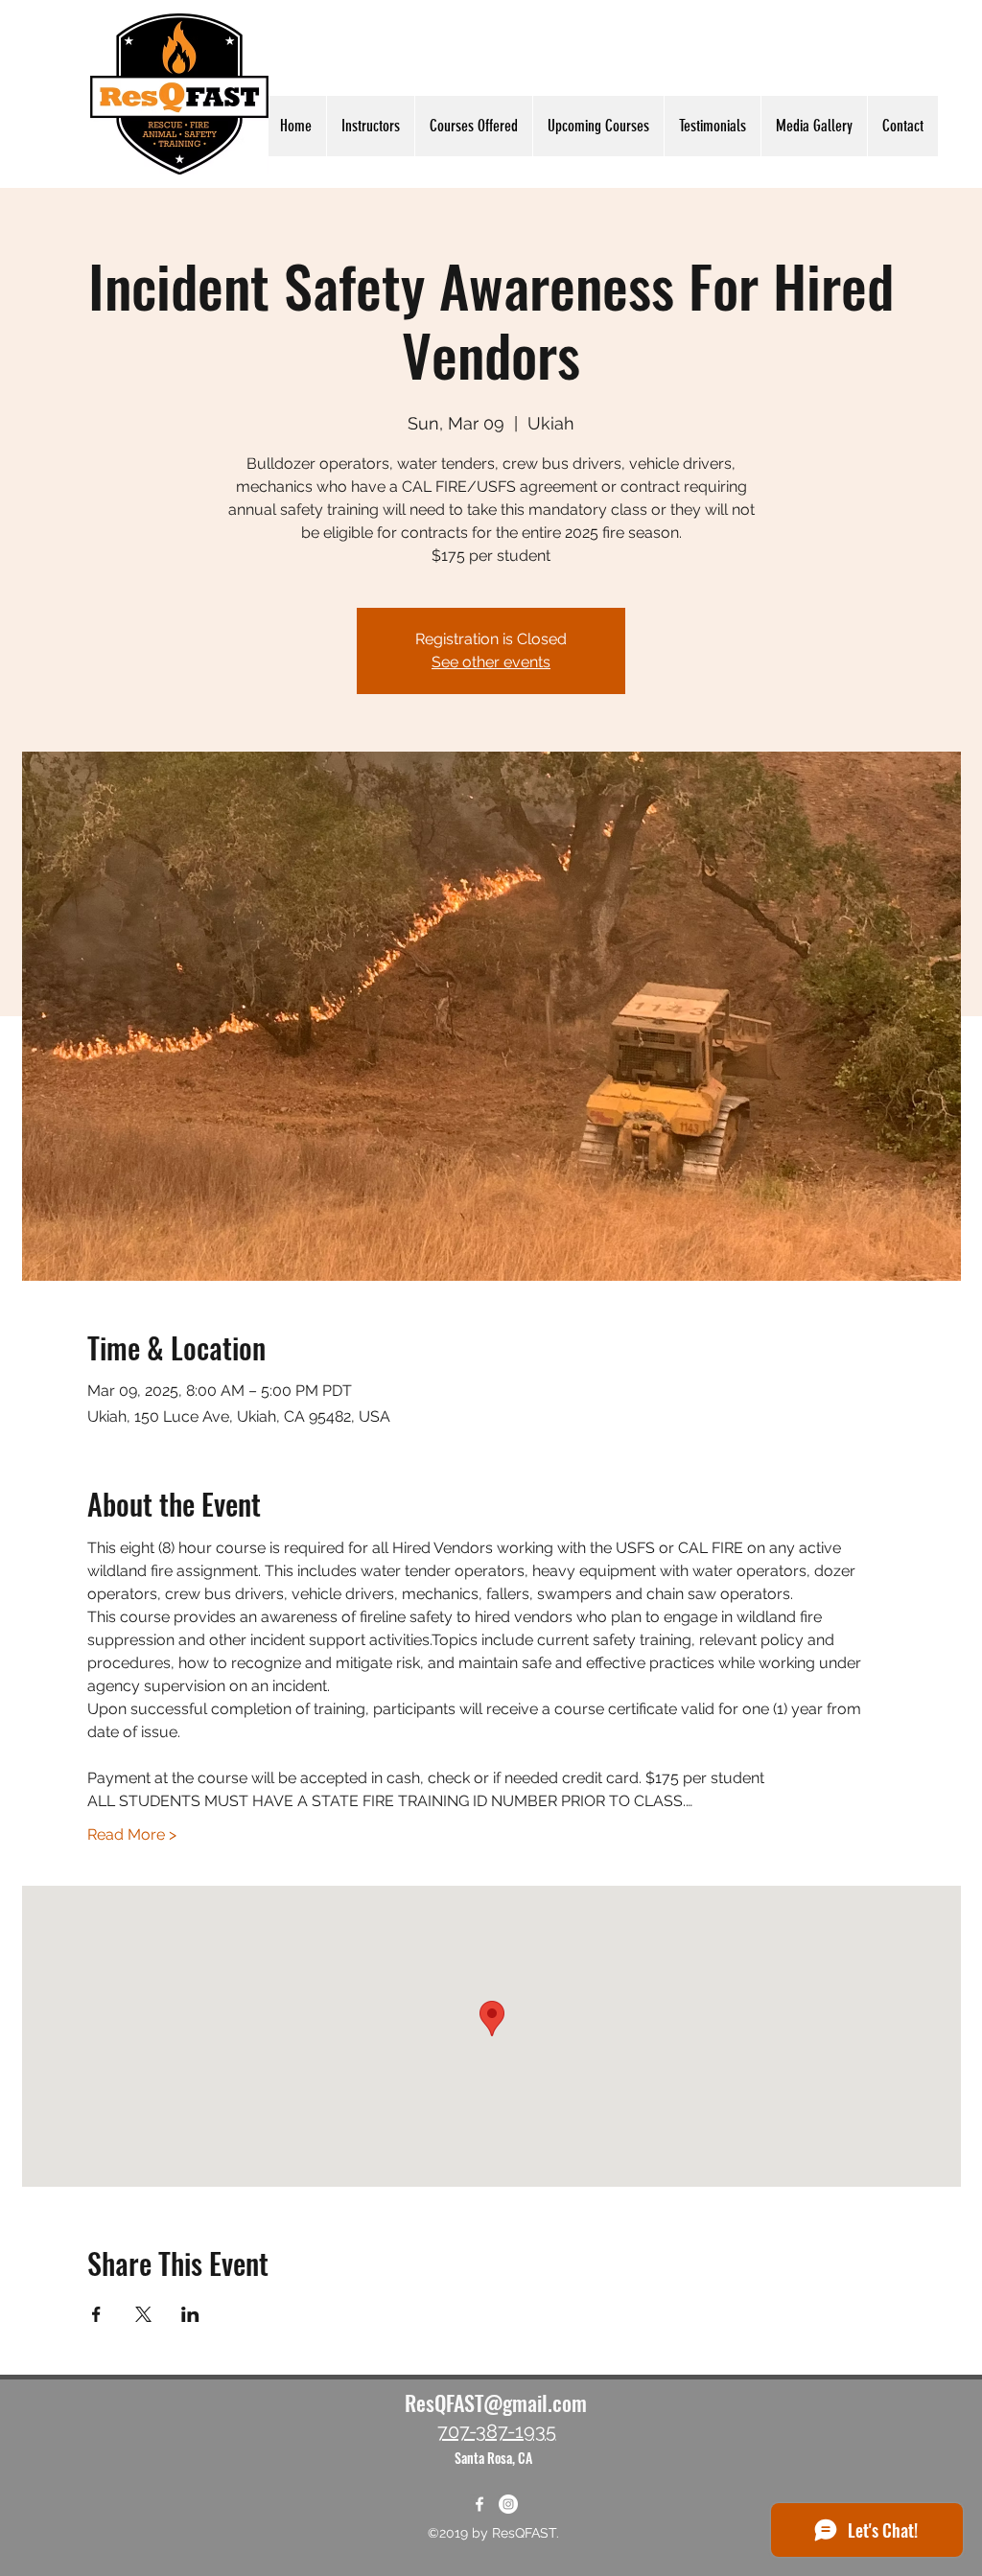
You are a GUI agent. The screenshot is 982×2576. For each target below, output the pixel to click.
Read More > (132, 1834)
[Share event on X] (143, 2314)
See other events (491, 662)
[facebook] (479, 2504)
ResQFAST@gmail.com (496, 2402)
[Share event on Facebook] (96, 2314)
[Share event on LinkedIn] (190, 2314)
